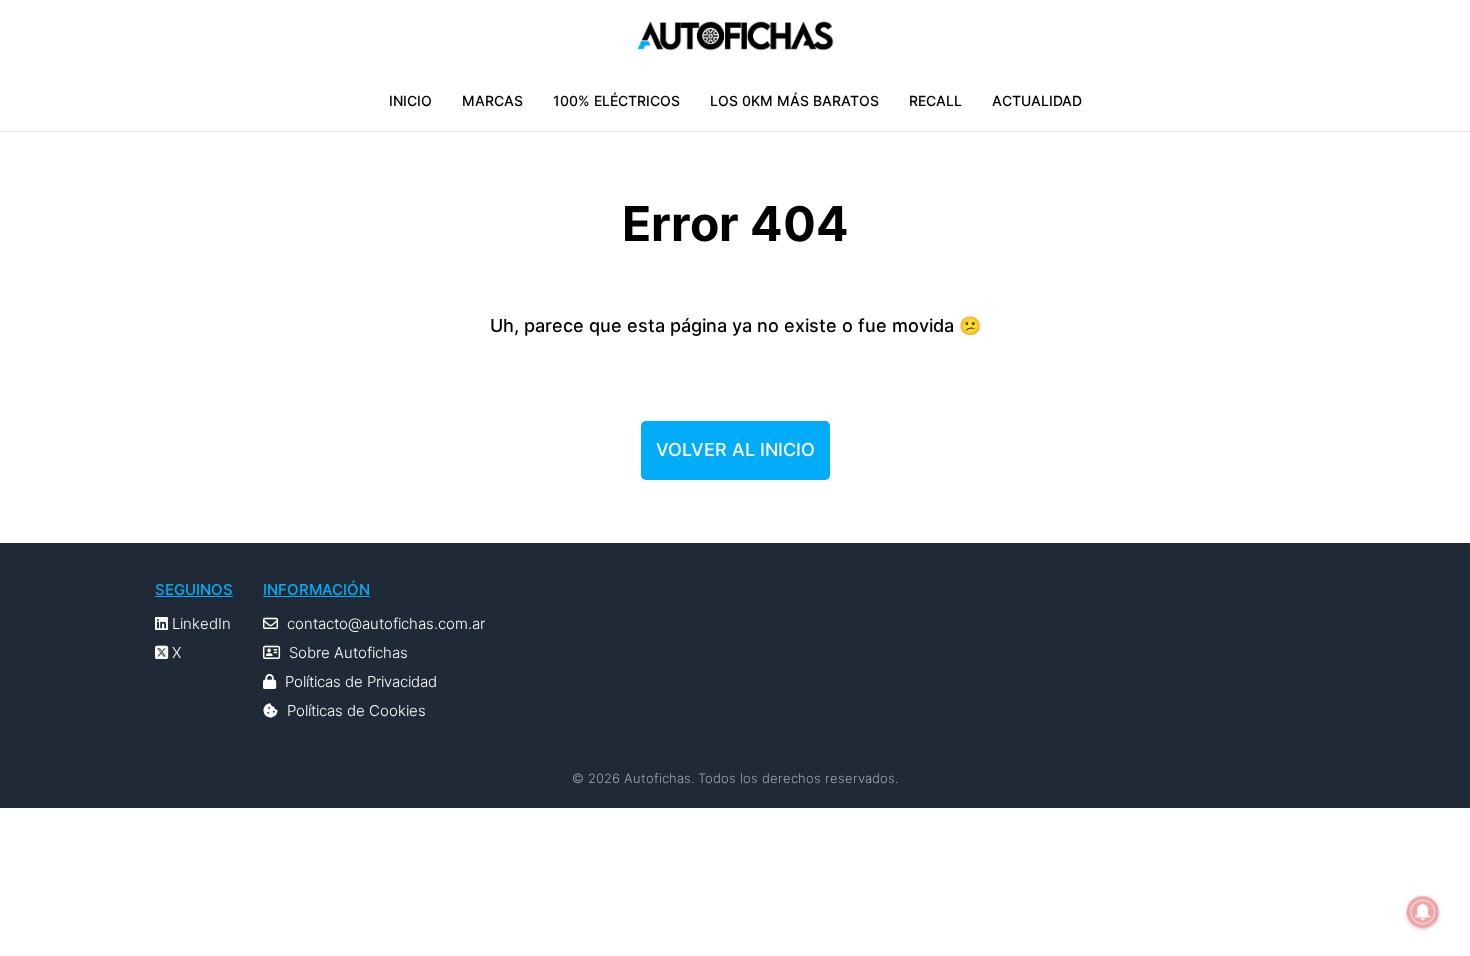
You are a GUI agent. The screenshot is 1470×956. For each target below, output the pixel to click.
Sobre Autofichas (348, 652)
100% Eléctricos (616, 100)
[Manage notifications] (1423, 912)
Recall (935, 100)
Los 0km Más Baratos (794, 100)
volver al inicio (735, 449)
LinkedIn (199, 623)
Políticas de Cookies (356, 710)
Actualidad (1037, 100)
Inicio (410, 100)
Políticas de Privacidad (361, 681)
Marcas (492, 100)
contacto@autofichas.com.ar (386, 623)
